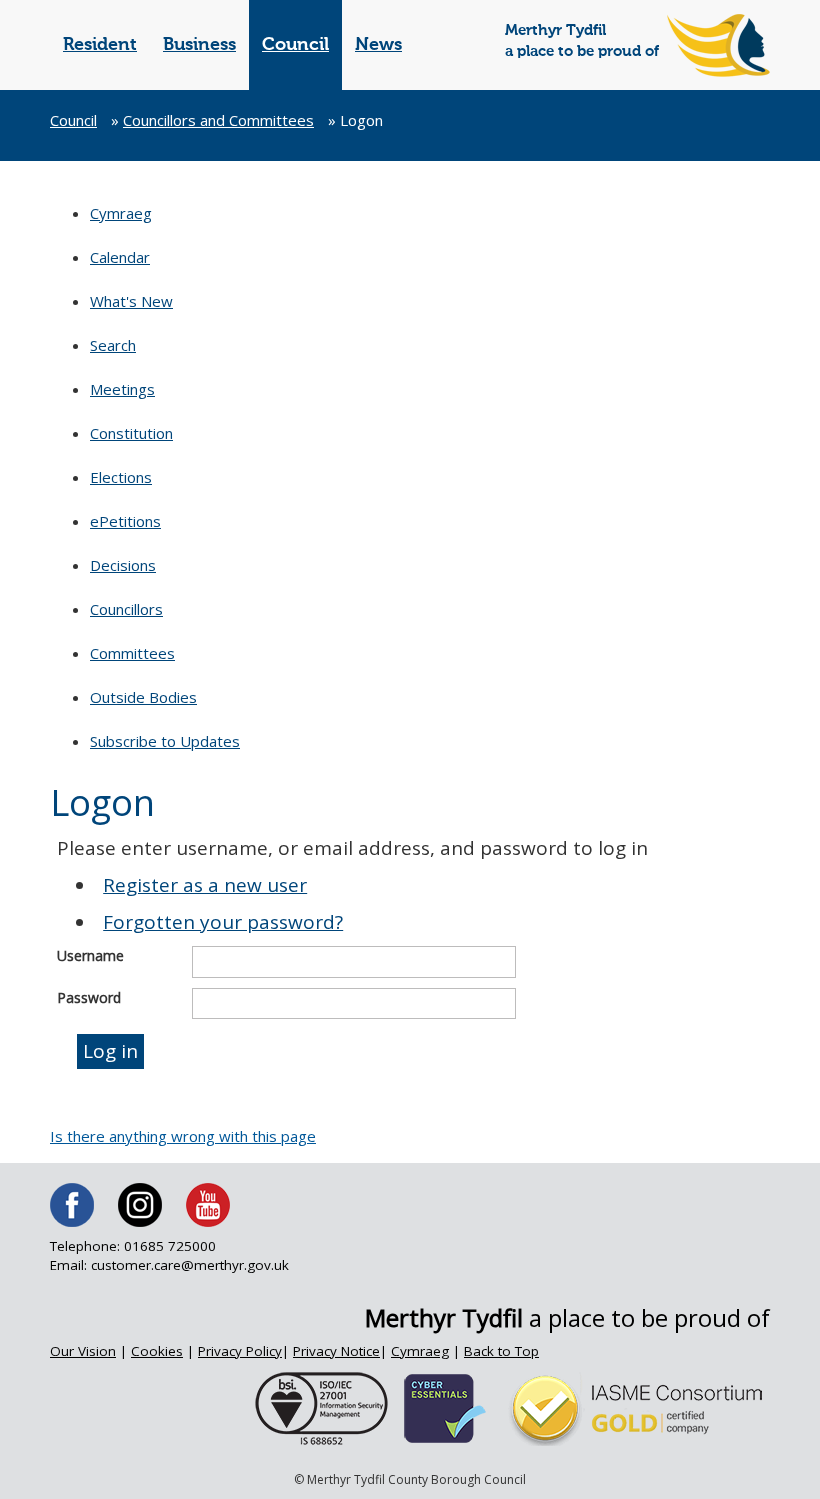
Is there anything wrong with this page (183, 1136)
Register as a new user (205, 885)
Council (295, 45)
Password (89, 997)
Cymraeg (121, 213)
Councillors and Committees (218, 120)
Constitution (131, 433)
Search (113, 345)
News (378, 45)
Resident (100, 45)
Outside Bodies (143, 697)
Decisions (123, 565)
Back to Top (501, 1351)
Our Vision (83, 1351)
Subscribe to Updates (165, 741)
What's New (131, 301)
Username (90, 955)
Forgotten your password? (223, 922)
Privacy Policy (240, 1351)
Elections (121, 477)
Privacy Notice (336, 1351)
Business (199, 45)
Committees (132, 653)
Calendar (120, 257)
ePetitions (125, 521)
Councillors (126, 609)
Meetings (122, 389)
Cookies (157, 1351)
